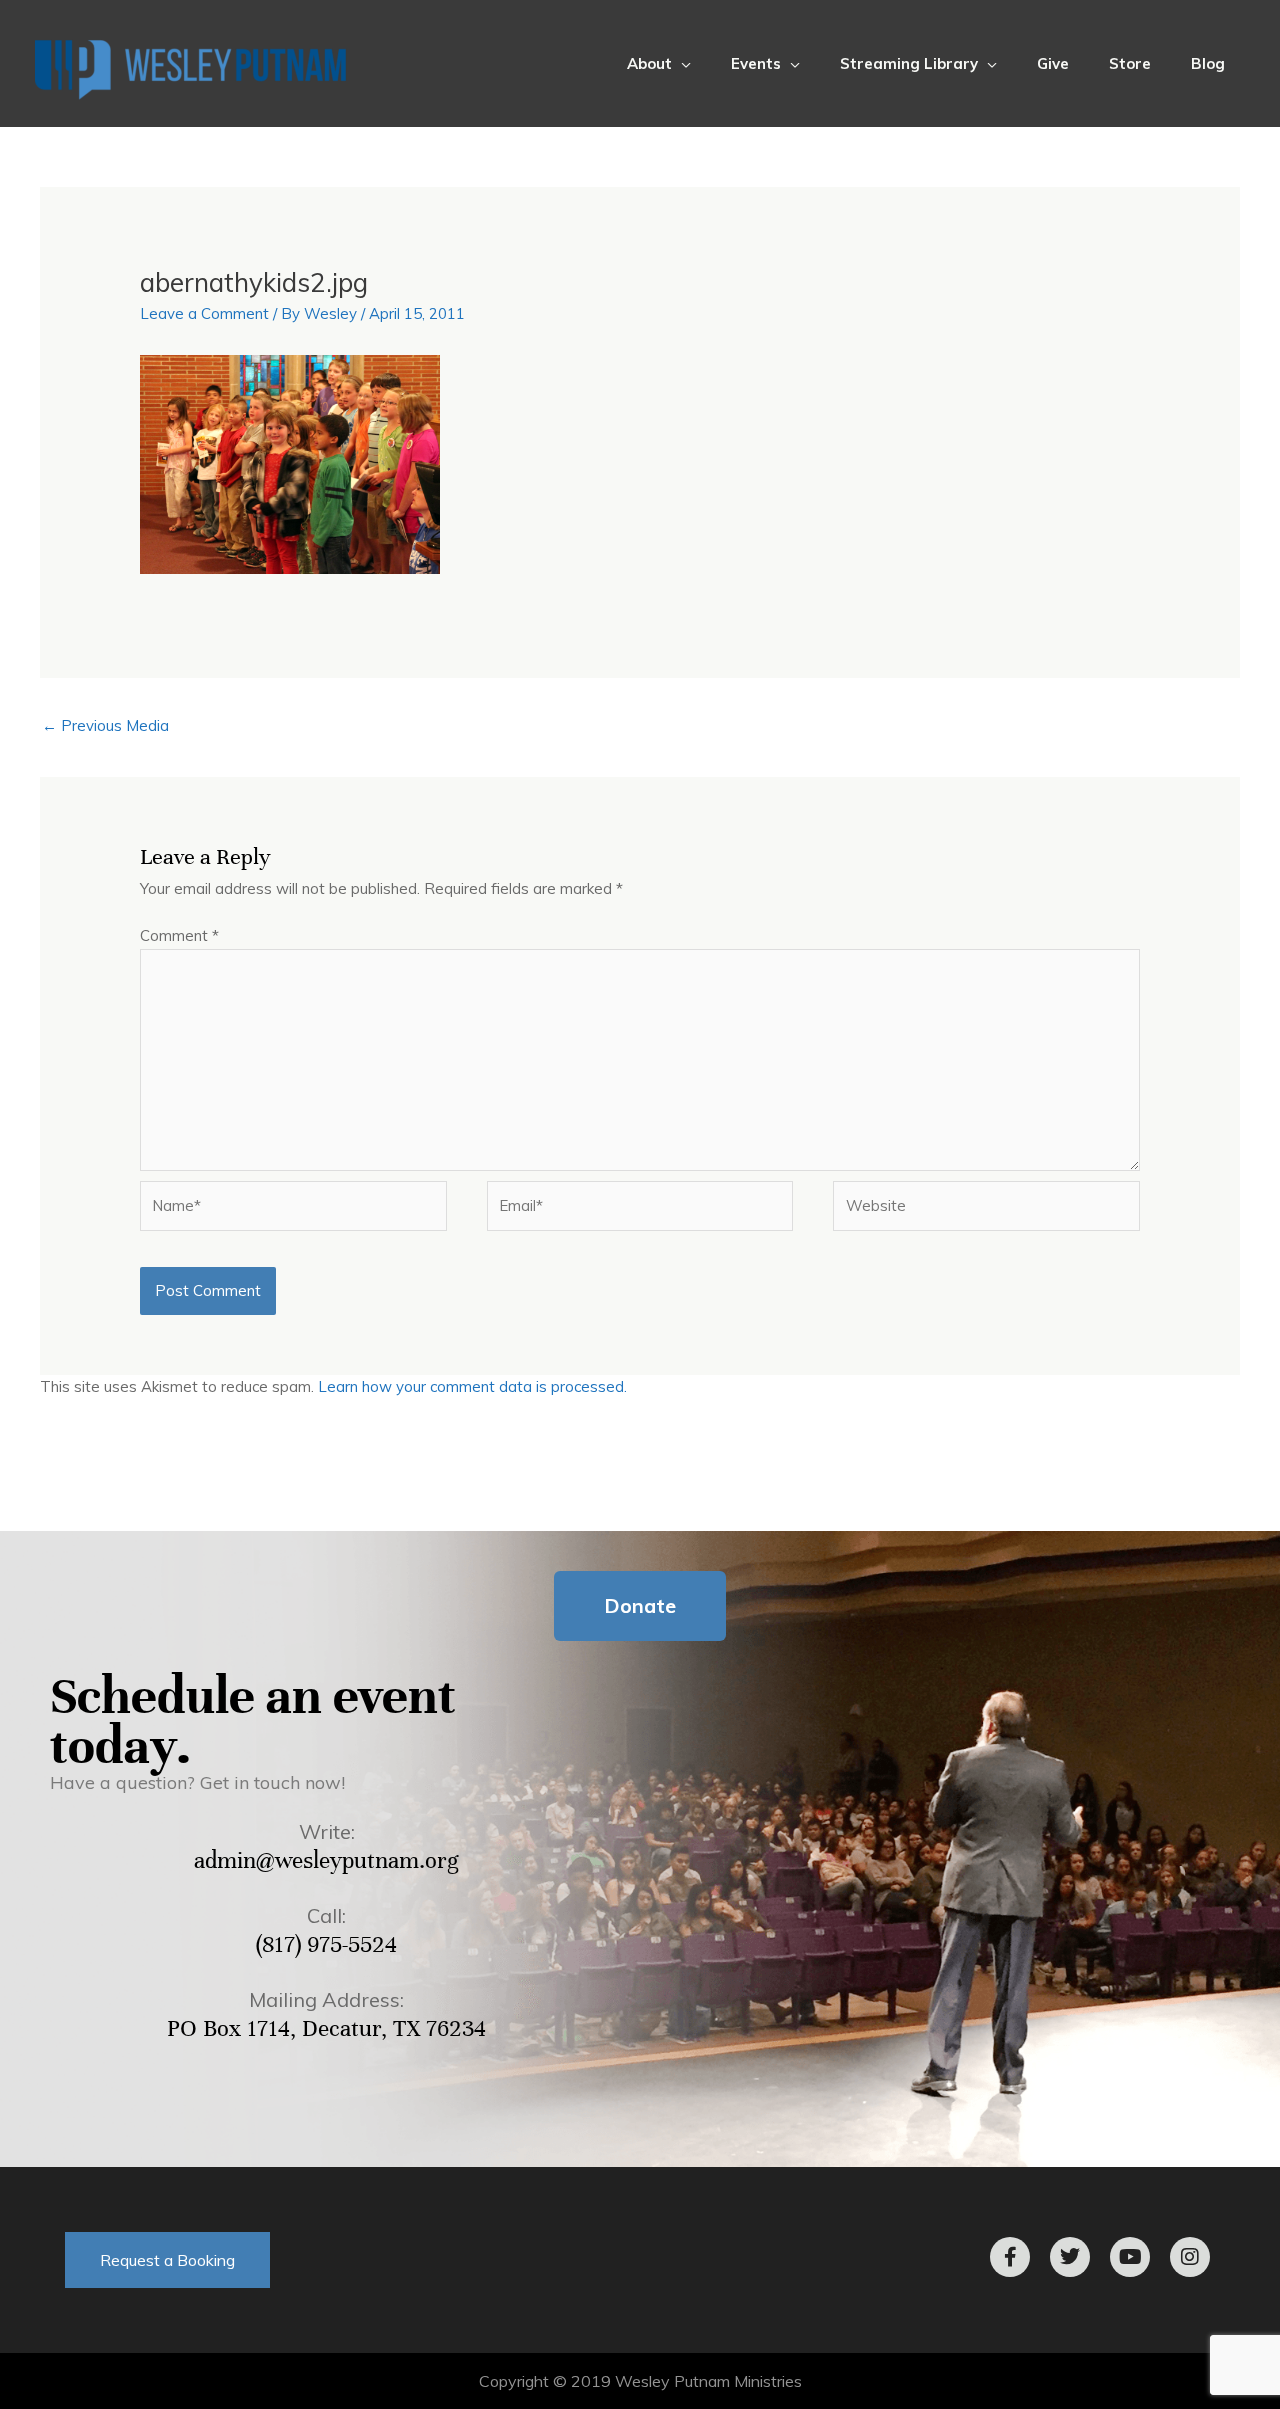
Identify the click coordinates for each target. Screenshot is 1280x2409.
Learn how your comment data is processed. (472, 1386)
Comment (179, 935)
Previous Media (105, 725)
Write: (327, 1831)
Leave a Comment (204, 313)
